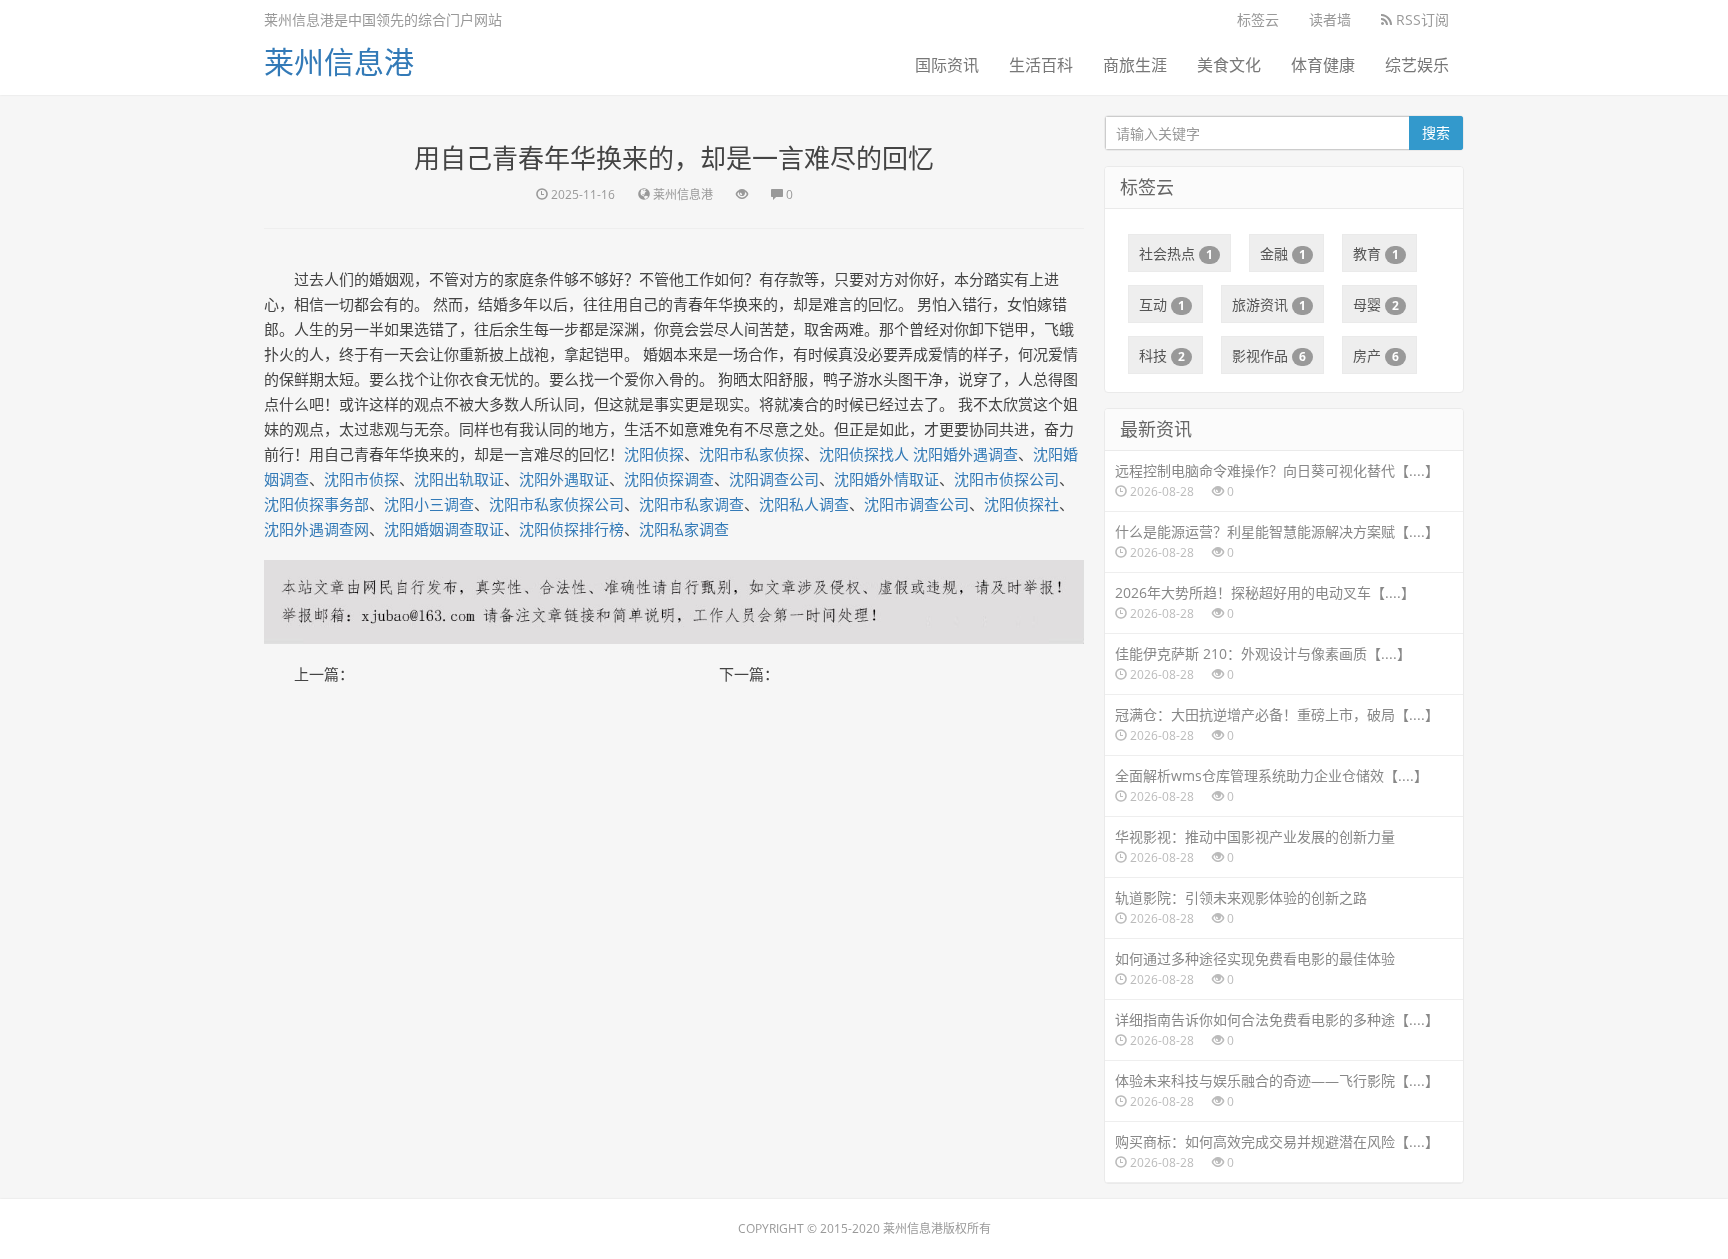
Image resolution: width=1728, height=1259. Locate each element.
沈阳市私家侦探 (751, 454)
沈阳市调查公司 (916, 504)
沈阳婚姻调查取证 (444, 529)
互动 (1162, 304)
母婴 (1376, 304)
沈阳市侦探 (361, 479)
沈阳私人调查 (804, 504)
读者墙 (1330, 19)
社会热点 (1176, 253)
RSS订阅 (1420, 19)
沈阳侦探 (654, 454)
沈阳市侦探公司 (1006, 479)
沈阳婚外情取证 (886, 479)
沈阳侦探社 (1021, 504)
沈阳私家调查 (684, 529)
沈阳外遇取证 (564, 479)
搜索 (1436, 132)
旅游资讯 (1269, 304)
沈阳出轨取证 (459, 479)
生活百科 (1041, 65)
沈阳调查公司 (774, 479)
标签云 (1258, 19)
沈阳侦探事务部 (316, 504)
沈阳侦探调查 (669, 479)
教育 (1376, 253)
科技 (1162, 355)
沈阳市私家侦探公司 (556, 504)
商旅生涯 (1135, 65)
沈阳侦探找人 (864, 454)
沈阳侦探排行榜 (571, 529)
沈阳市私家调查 (691, 504)
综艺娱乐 (1417, 65)
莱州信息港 (339, 61)
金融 (1283, 253)
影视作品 (1269, 355)
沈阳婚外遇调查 (965, 454)
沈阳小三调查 (429, 504)
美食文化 (1229, 65)
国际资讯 (947, 65)
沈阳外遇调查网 (316, 529)
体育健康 (1323, 65)
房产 (1376, 355)
